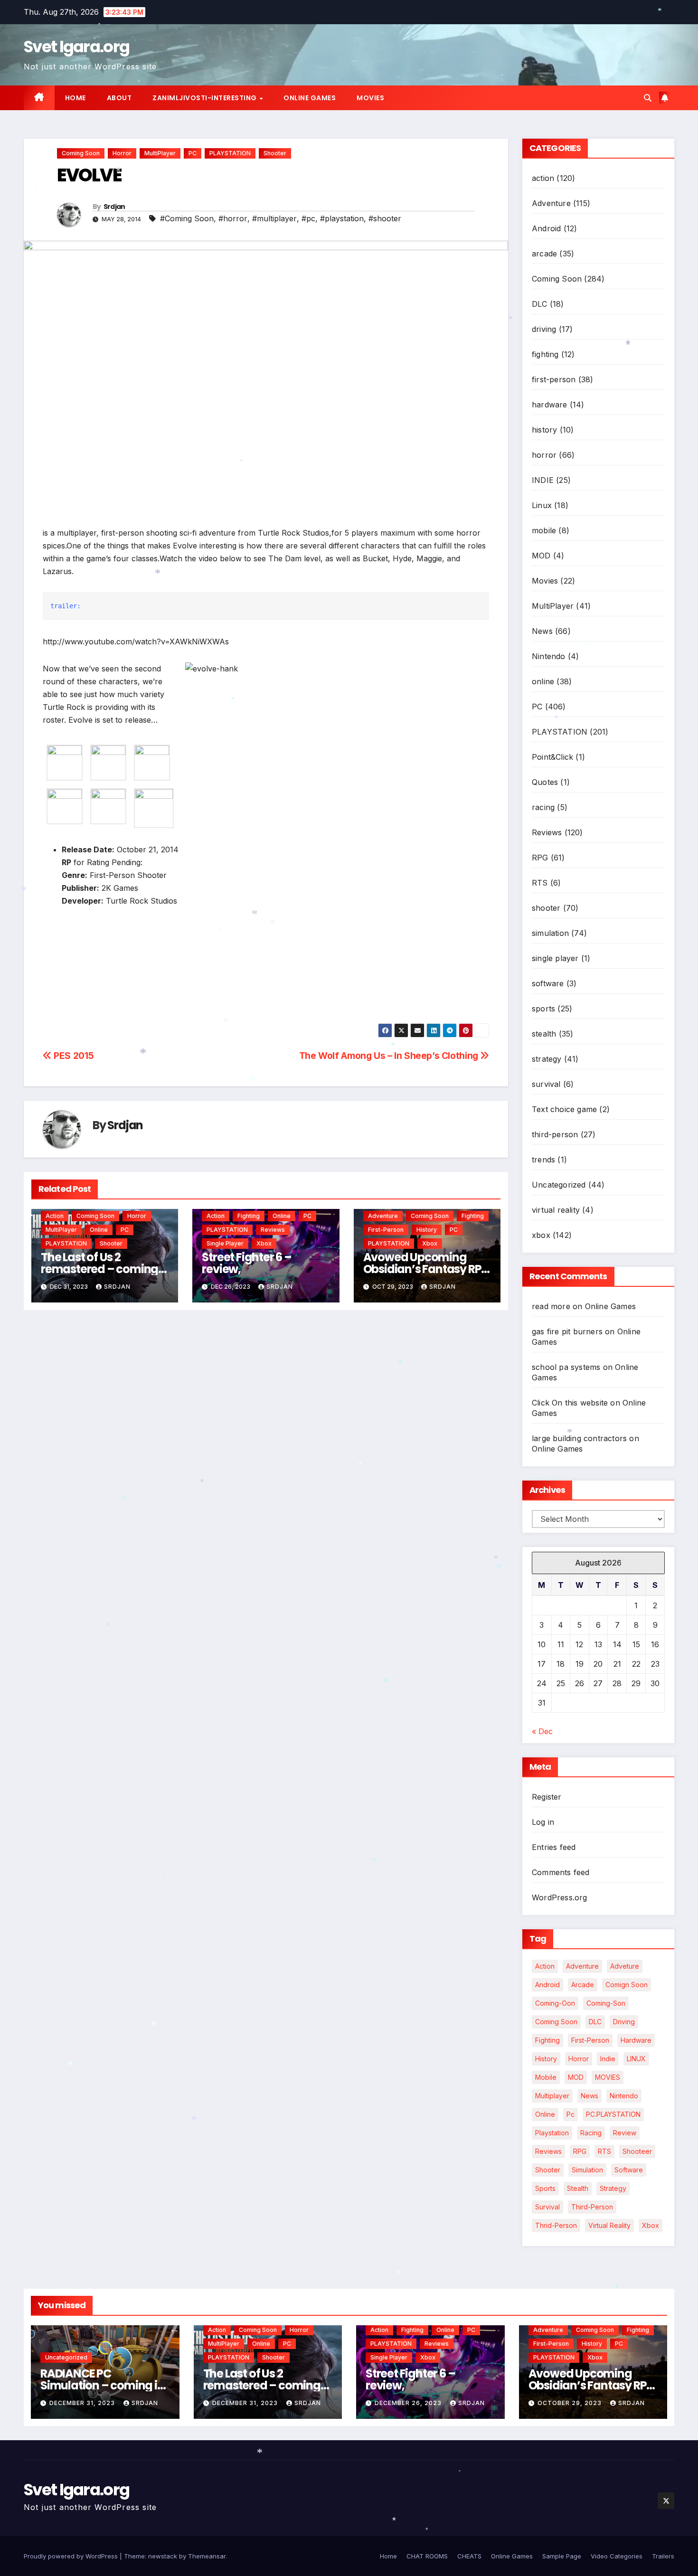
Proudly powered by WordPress (72, 2556)
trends (543, 1160)
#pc (308, 218)
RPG (540, 858)
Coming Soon (81, 153)
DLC (540, 304)
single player (225, 1243)
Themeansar (207, 2556)
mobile (544, 530)
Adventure (383, 1216)
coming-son (606, 2003)
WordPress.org (560, 1897)
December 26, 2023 (409, 2403)
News (542, 631)
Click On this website (570, 1403)
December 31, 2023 (83, 2403)
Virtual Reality (609, 2225)
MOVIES (608, 2077)
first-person (386, 1230)
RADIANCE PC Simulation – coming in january (102, 2385)
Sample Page (562, 2556)
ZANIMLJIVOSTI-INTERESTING (205, 98)
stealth (544, 1034)
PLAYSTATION (230, 153)
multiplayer (552, 2096)
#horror (233, 218)
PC (193, 153)
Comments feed (561, 1872)
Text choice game (564, 1109)
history (427, 1230)
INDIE (543, 480)
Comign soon (627, 1985)
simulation (550, 933)
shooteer (637, 2151)
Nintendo (549, 656)
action (55, 1216)
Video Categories (617, 2556)
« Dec (542, 1731)
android (547, 1985)
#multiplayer (274, 218)
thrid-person (556, 2225)
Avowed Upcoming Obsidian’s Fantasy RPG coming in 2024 (427, 1269)
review (625, 2133)
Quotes (545, 782)
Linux (542, 505)
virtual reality (556, 1210)
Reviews (273, 1230)
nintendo (624, 2096)
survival (546, 1084)
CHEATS (469, 2556)
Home (75, 98)
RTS (540, 883)
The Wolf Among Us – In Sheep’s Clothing (390, 1056)
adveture (625, 1966)
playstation (552, 2133)
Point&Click (552, 757)
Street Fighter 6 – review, (246, 1263)
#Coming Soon (187, 218)
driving (544, 329)
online (99, 1230)
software (548, 983)
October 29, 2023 (571, 2403)
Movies (370, 98)
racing (543, 807)
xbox (264, 1243)
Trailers (663, 2556)
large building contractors (579, 1438)
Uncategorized (559, 1185)
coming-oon (555, 2003)
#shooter (385, 218)
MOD (541, 556)
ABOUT (119, 98)
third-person (555, 1134)
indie (608, 2059)
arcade (544, 254)
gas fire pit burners (567, 1331)
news (590, 2096)
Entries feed (554, 1847)
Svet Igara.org (76, 47)
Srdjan (114, 207)
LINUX (636, 2059)
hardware (550, 405)
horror (122, 153)
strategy (547, 1059)
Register (547, 1797)
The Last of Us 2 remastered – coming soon (99, 1269)
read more (551, 1306)
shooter (275, 153)
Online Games (310, 98)
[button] (648, 98)
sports (543, 1009)
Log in (543, 1822)
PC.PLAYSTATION (613, 2114)
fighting (249, 1216)
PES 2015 (73, 1056)
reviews (548, 2151)
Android (546, 228)
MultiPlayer (160, 153)
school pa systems (566, 1367)
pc (571, 2114)
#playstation (342, 218)
